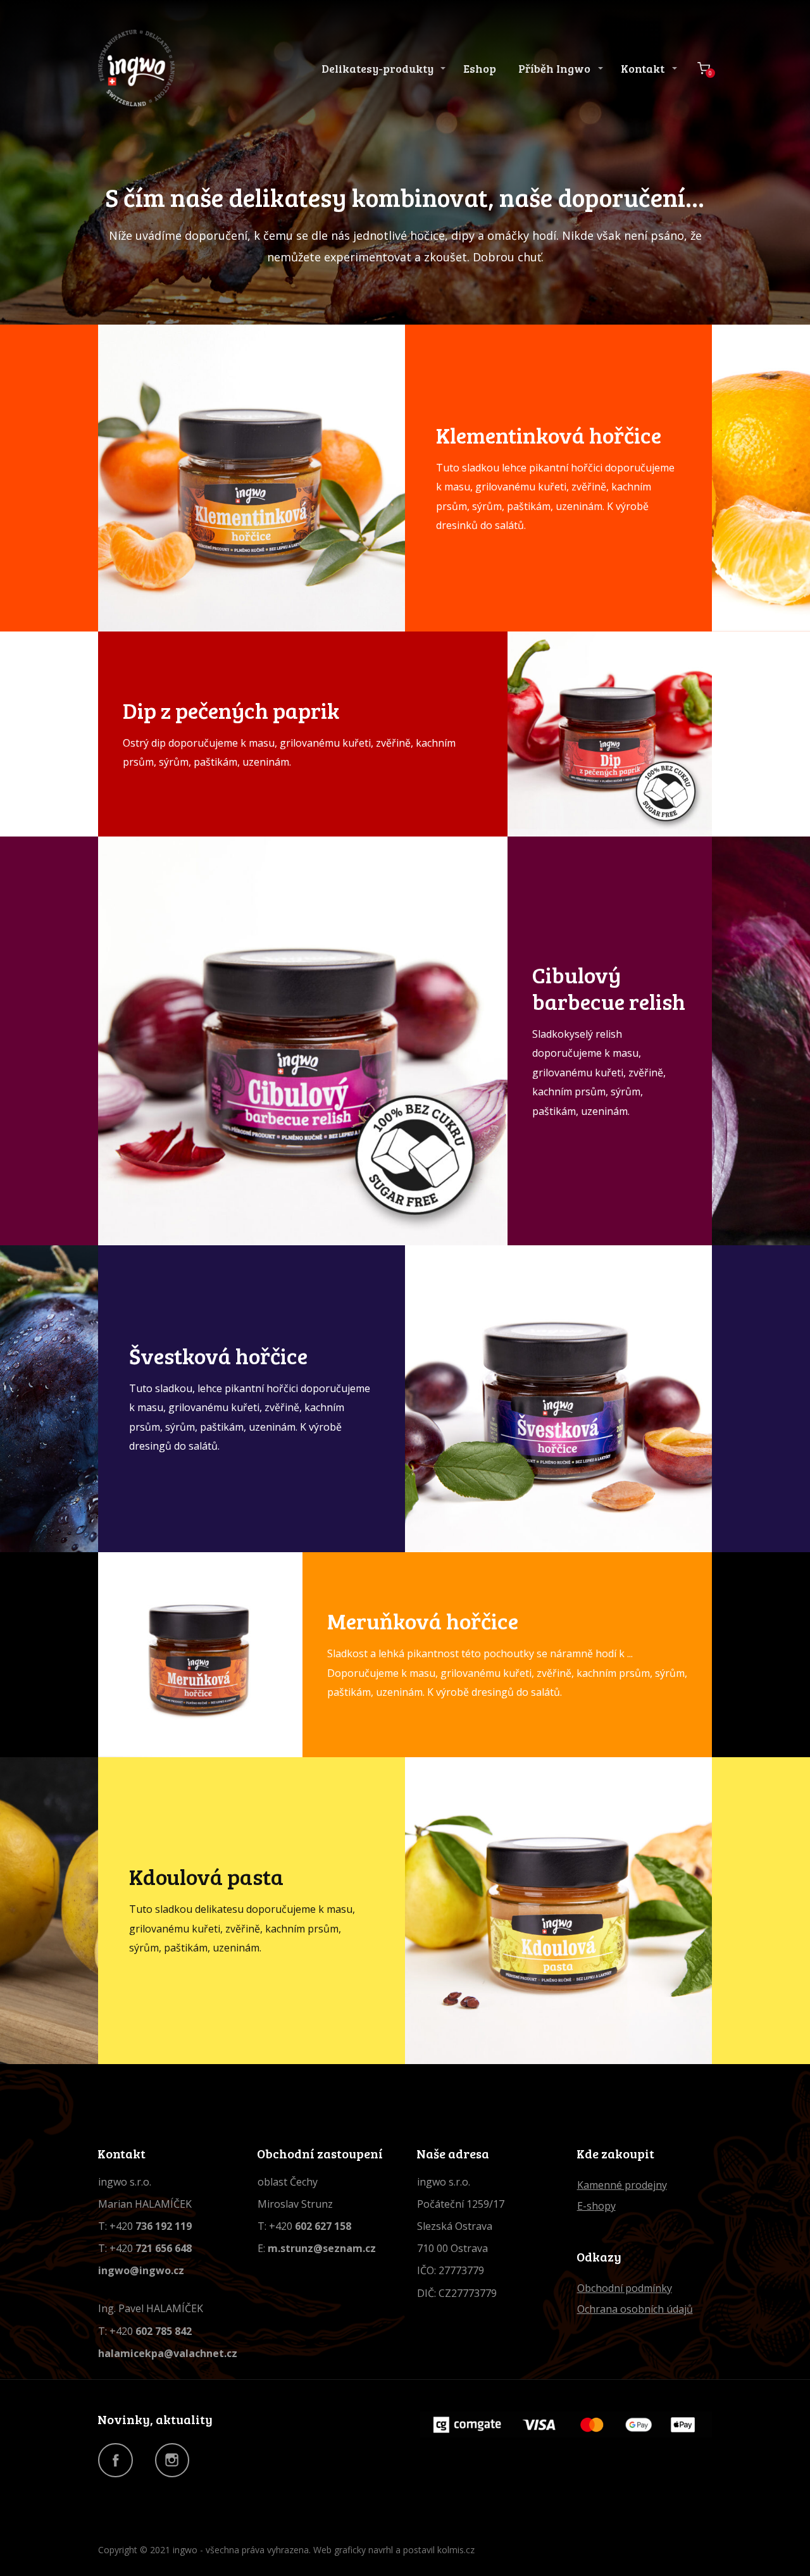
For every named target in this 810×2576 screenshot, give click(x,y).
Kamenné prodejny (622, 2185)
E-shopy (596, 2206)
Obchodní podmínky (625, 2288)
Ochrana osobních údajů (635, 2309)
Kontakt (643, 68)
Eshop (480, 68)
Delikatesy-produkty (377, 68)
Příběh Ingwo (554, 68)
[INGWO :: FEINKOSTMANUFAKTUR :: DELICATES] (136, 68)
